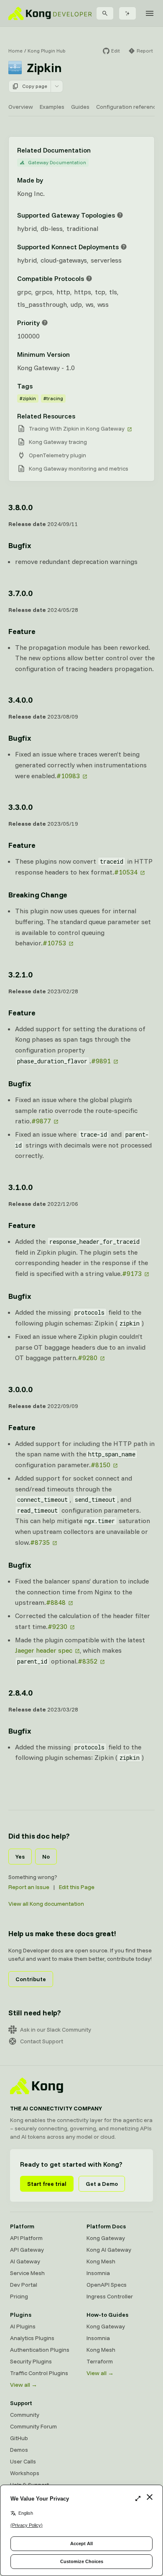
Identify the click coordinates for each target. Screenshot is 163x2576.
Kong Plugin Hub (47, 51)
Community (25, 2415)
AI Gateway (25, 2261)
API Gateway (27, 2250)
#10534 (126, 872)
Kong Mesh (101, 2261)
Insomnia (98, 2273)
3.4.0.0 (20, 700)
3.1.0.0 (20, 1187)
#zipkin (28, 398)
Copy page (35, 86)
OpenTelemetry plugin (57, 455)
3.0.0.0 (20, 1389)
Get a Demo (102, 2184)
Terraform (100, 2361)
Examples (52, 107)
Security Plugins (31, 2361)
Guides (80, 107)
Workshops (25, 2473)
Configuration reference (128, 107)
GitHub (19, 2438)
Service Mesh (27, 2273)
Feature (22, 631)
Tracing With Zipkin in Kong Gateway (77, 428)
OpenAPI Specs (107, 2285)
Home (15, 51)
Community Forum (33, 2426)
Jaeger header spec (44, 1650)
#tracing (53, 398)
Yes (20, 1857)
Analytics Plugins (32, 2338)
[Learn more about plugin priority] (45, 323)
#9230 (57, 1626)
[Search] (105, 13)
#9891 (101, 1061)
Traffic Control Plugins (39, 2373)
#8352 (88, 1661)
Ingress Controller (110, 2296)
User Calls (23, 2461)
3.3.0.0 (20, 807)
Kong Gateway (106, 2238)
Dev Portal (24, 2285)
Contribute (31, 1979)
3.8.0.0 (20, 507)
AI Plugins (23, 2326)
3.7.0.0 (20, 593)
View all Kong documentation (46, 1904)
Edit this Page (77, 1887)
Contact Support (42, 2041)
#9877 (41, 1121)
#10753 (54, 943)
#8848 (56, 1602)
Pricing (19, 2296)
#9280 (88, 1358)
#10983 (68, 776)
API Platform (26, 2238)
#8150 (101, 1465)
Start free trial (47, 2184)
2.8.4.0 (20, 1693)
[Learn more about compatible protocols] (89, 278)
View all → (24, 2385)
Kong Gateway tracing (58, 442)
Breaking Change (38, 895)
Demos (19, 2450)
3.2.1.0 (20, 974)
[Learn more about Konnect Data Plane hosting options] (124, 247)
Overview (21, 107)
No (46, 1857)
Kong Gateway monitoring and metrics (79, 469)
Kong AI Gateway (109, 2250)
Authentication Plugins (40, 2350)
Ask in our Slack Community (56, 2030)
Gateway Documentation (57, 162)
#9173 (132, 1273)
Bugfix (20, 545)
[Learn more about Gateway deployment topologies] (120, 215)
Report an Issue (29, 1887)
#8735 (40, 1542)
